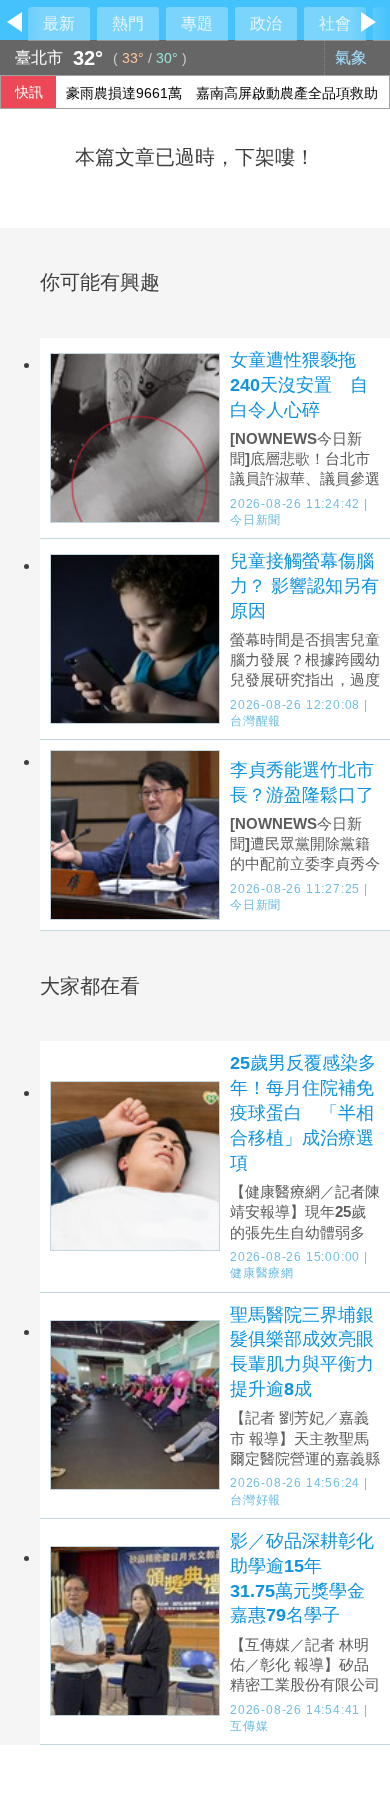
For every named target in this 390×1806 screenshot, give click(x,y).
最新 (59, 23)
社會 (335, 23)
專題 (197, 23)
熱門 (128, 23)
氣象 (353, 57)
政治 (266, 23)
